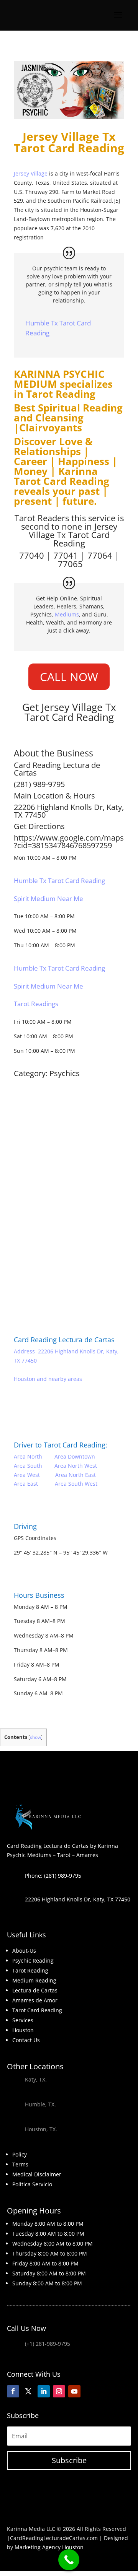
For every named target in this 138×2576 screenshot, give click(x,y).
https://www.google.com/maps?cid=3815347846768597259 (69, 842)
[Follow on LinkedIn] (44, 2391)
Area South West (76, 1484)
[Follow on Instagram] (59, 2391)
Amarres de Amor (35, 2000)
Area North (28, 1456)
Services (23, 2020)
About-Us (24, 1951)
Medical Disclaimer (37, 2174)
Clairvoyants (51, 428)
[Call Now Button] (69, 2560)
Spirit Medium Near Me (48, 899)
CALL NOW (69, 677)
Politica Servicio (32, 2184)
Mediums (67, 614)
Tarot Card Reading (37, 2010)
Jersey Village (31, 173)
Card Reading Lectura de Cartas (64, 1340)
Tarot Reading (61, 394)
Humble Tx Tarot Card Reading (59, 881)
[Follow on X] (28, 2391)
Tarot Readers (42, 518)
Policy (20, 2154)
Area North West (76, 1466)
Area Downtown (75, 1456)
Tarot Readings (36, 1004)
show (35, 1737)
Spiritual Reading (80, 408)
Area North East (76, 1475)
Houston (23, 2030)
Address (24, 1351)
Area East (26, 1484)
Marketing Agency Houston (49, 2547)
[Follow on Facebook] (13, 2391)
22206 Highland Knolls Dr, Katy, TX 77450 (69, 811)
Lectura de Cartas (35, 1990)
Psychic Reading (33, 1960)
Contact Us (26, 2040)
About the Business (53, 753)
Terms (20, 2164)
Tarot (79, 535)
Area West (28, 1475)
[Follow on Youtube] (74, 2391)
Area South (28, 1466)
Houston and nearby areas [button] (48, 1379)
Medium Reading (34, 1980)
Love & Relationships (53, 446)
